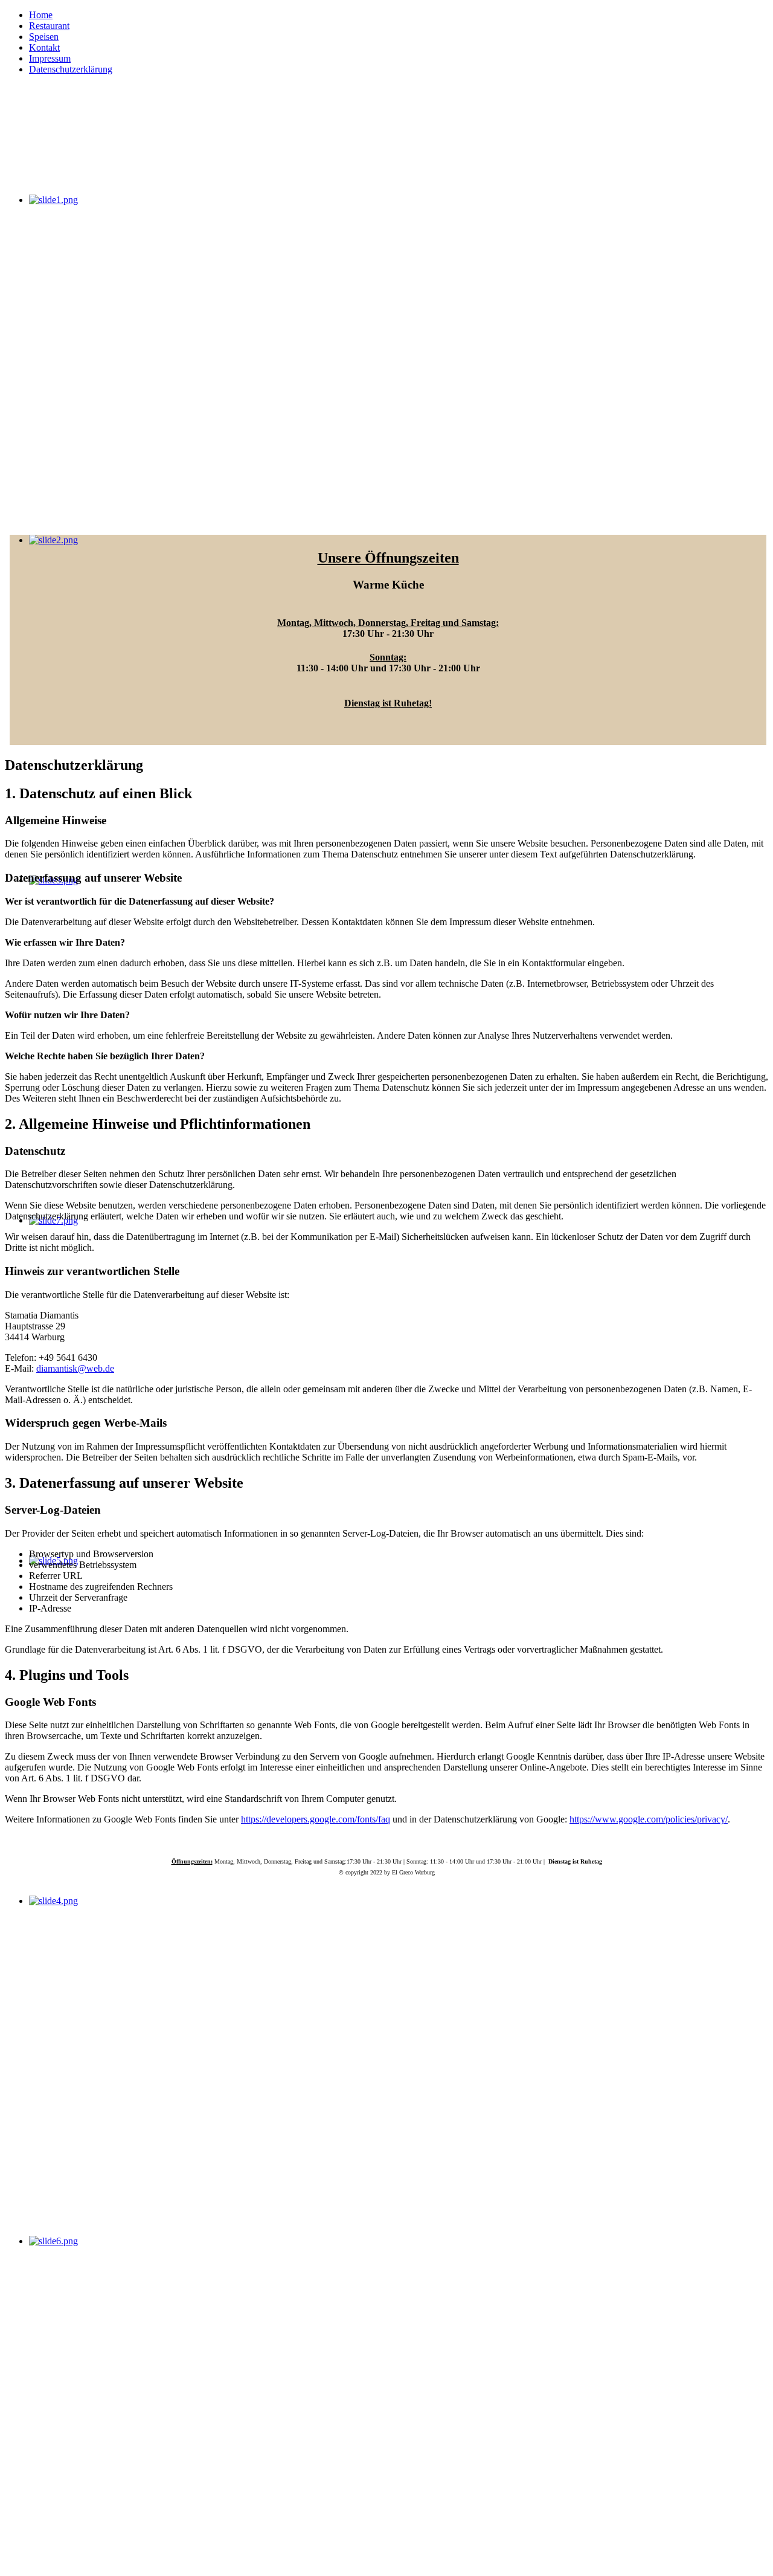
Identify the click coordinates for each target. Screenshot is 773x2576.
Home (41, 15)
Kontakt (44, 47)
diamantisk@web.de (75, 1368)
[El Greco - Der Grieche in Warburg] (115, 179)
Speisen (44, 37)
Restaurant (49, 26)
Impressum (50, 58)
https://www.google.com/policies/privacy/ (649, 1819)
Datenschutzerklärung (71, 69)
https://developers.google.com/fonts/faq (316, 1819)
